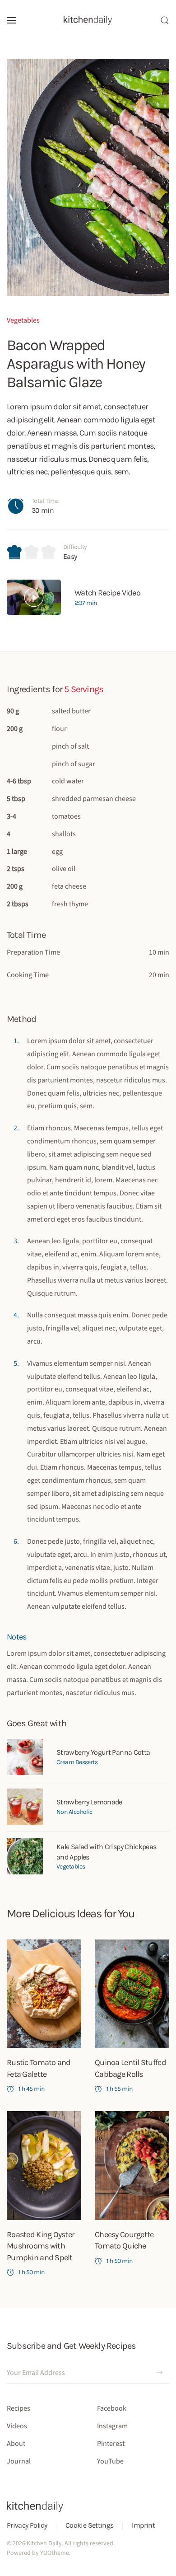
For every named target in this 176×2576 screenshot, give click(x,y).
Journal (19, 2461)
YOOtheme (55, 2553)
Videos (17, 2426)
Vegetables (23, 320)
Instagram (112, 2426)
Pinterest (111, 2444)
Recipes (19, 2408)
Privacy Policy (27, 2525)
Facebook (112, 2408)
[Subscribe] (160, 2373)
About (16, 2444)
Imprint (143, 2525)
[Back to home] (88, 20)
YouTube (110, 2461)
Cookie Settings (89, 2525)
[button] (11, 20)
